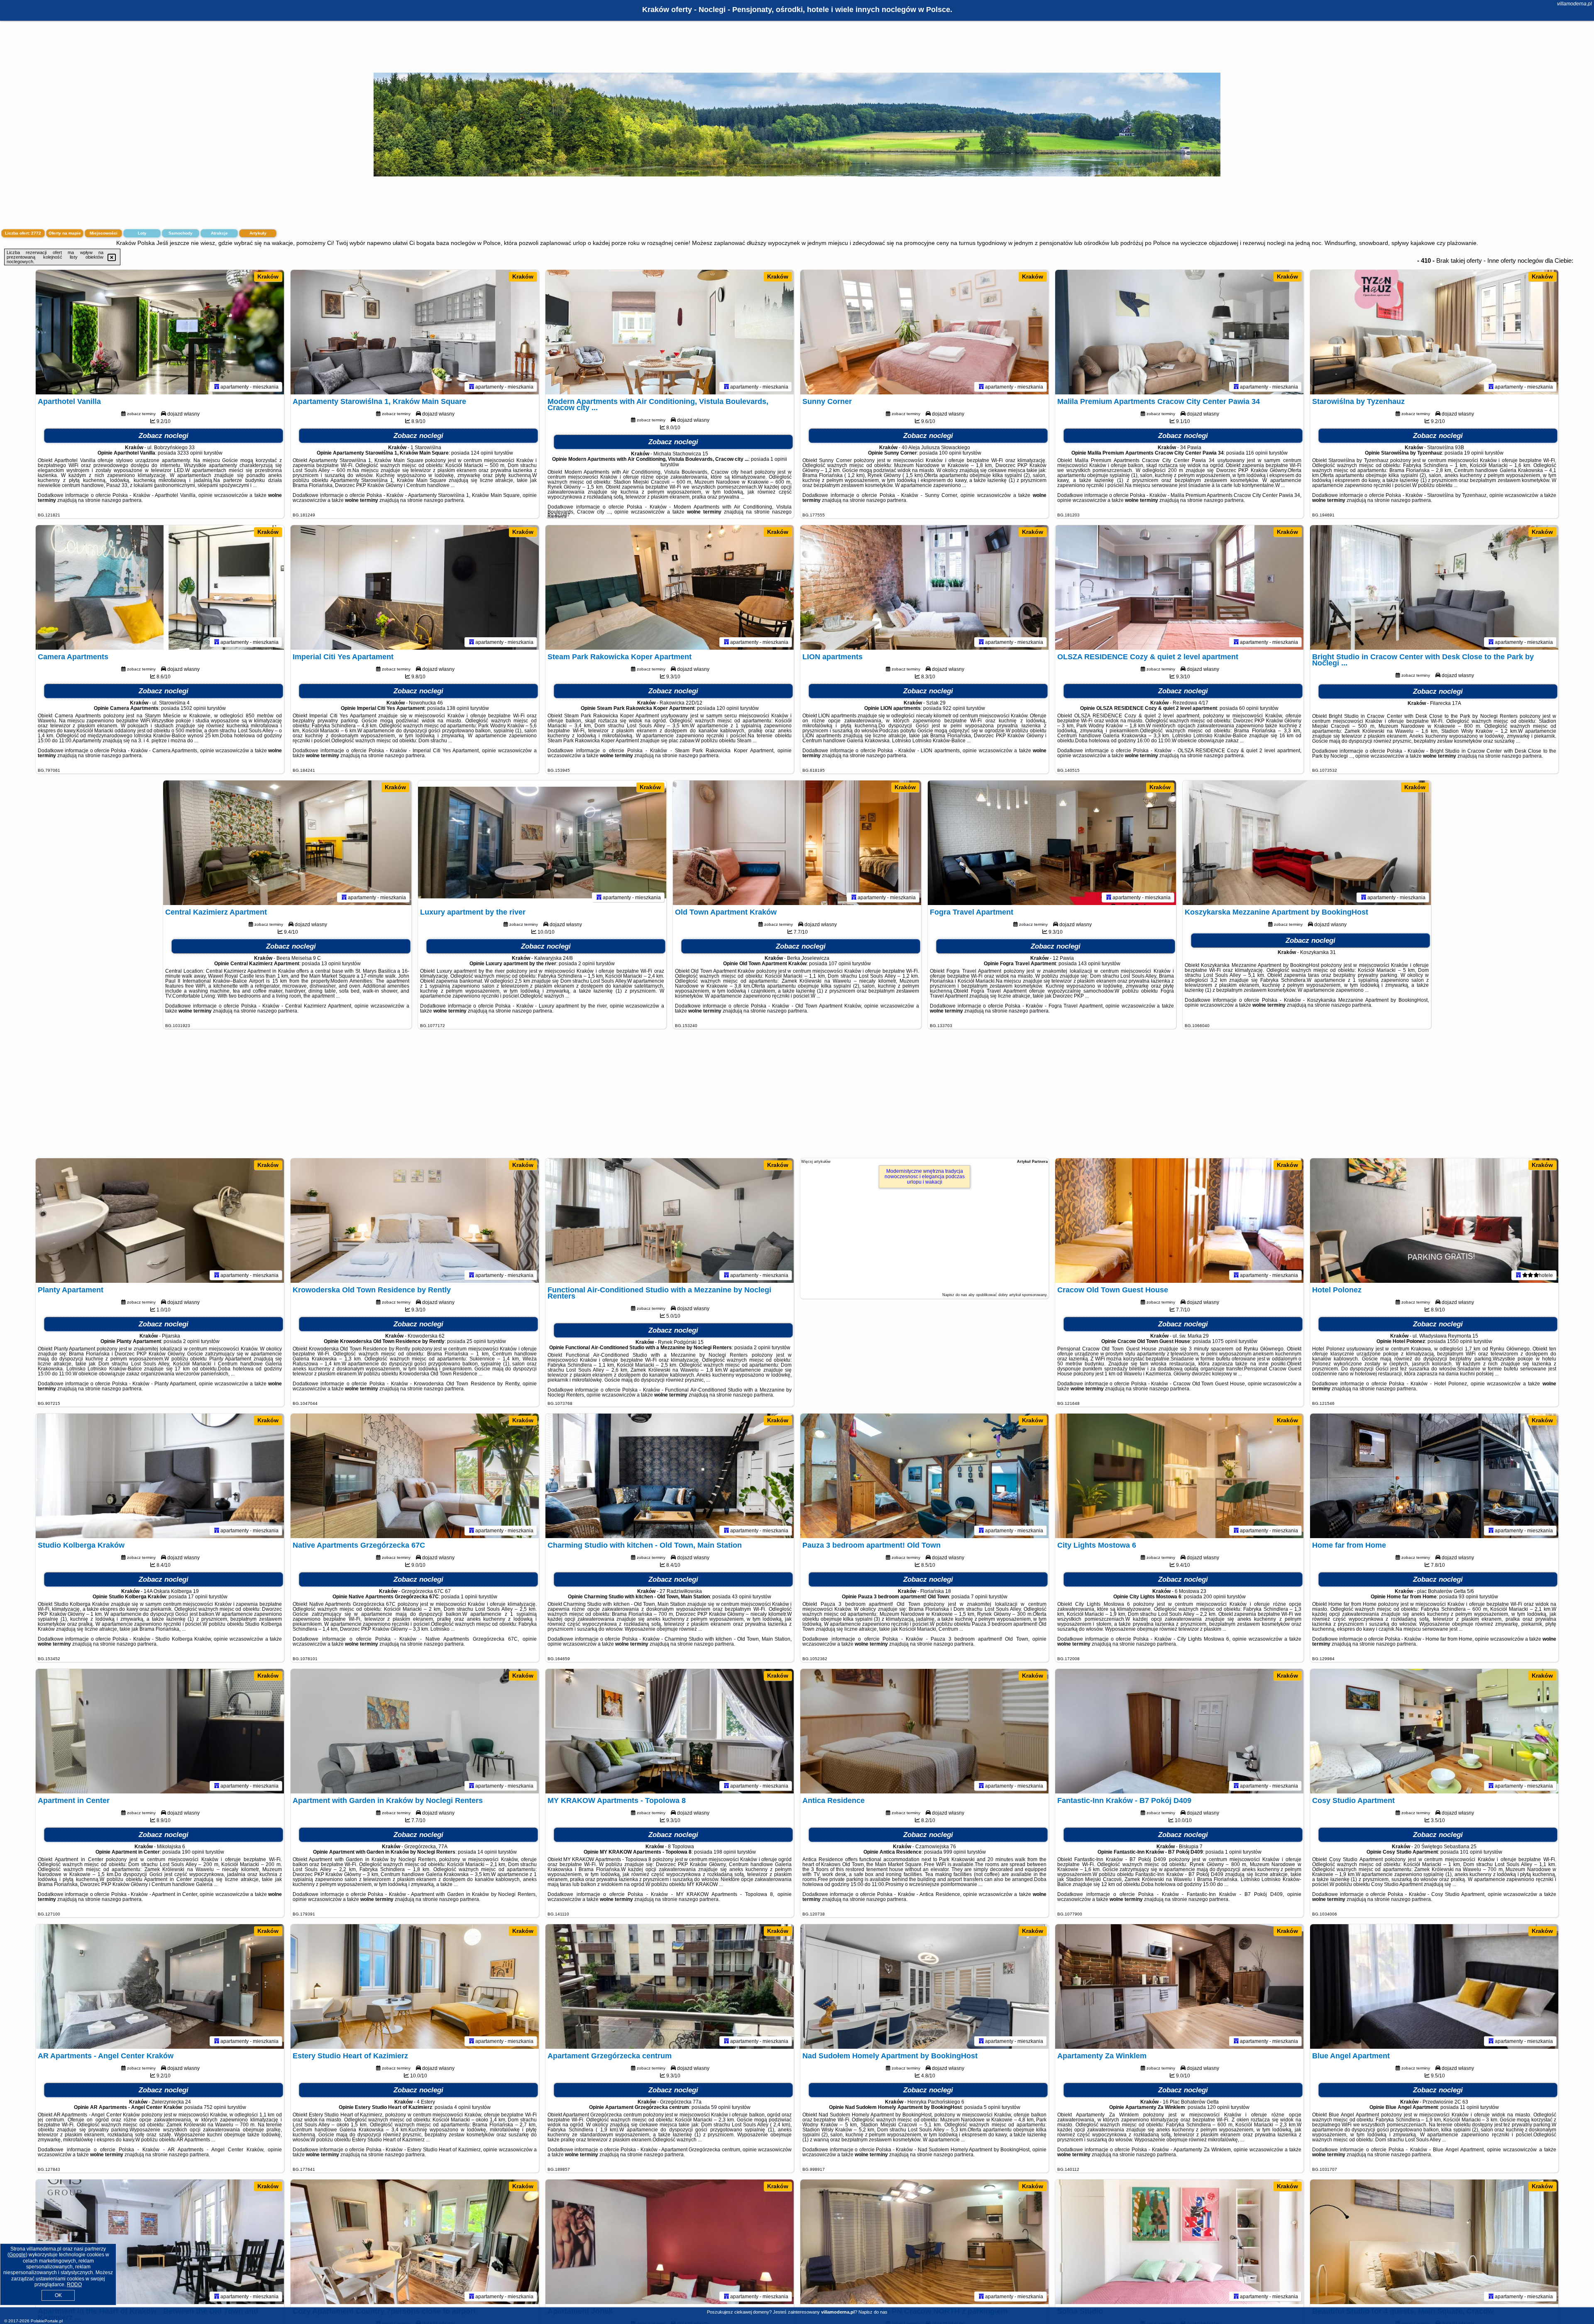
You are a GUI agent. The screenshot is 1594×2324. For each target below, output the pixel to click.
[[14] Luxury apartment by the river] (542, 843)
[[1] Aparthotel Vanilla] (160, 332)
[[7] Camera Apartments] (160, 587)
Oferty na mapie (65, 233)
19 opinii (1474, 453)
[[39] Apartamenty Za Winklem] (1179, 1986)
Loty (142, 233)
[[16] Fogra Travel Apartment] (1052, 843)
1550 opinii (1460, 1341)
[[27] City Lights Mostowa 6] (1179, 1476)
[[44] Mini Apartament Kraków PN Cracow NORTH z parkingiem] (924, 2242)
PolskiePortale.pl (47, 2321)
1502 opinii (193, 708)
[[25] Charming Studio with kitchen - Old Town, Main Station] (670, 1476)
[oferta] (217, 387)
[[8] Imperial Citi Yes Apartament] (415, 587)
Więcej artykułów (816, 1162)
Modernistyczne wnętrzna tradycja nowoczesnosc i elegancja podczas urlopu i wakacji (925, 1177)
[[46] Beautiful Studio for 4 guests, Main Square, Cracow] (1434, 2242)
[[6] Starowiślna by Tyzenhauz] (1434, 332)
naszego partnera (122, 500)
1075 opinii (1225, 1341)
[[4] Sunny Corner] (924, 332)
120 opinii (728, 708)
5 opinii (992, 2107)
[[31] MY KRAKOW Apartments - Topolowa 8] (670, 1731)
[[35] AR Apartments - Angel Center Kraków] (160, 1986)
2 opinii (587, 964)
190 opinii (193, 1852)
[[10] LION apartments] (924, 587)
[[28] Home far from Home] (1434, 1476)
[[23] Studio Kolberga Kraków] (160, 1476)
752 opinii (215, 2107)
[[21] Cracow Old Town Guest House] (1179, 1221)
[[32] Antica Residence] (924, 1731)
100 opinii (950, 453)
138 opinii (458, 708)
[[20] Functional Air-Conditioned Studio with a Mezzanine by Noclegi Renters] (670, 1221)
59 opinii (721, 2107)
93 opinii (1468, 1597)
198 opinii (725, 1852)
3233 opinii (190, 453)
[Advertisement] (797, 1098)
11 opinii (1469, 2107)
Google (17, 2255)
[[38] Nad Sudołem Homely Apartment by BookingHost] (924, 1986)
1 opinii (779, 459)
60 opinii (1249, 708)
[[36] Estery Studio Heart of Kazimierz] (415, 1986)
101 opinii (1471, 1852)
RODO (74, 2285)
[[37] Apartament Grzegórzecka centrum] (670, 1986)
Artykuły (258, 233)
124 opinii (482, 453)
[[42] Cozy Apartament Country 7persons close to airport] (415, 2242)
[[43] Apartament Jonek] (670, 2242)
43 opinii (742, 1597)
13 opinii (331, 964)
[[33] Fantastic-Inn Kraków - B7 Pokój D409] (1179, 1731)
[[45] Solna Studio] (1179, 2242)
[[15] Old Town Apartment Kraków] (797, 843)
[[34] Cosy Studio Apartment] (1434, 1731)
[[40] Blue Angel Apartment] (1434, 1986)
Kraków (268, 276)
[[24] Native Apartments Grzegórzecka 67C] (415, 1476)
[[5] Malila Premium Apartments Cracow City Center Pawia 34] (1179, 332)
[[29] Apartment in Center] (160, 1731)
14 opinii (487, 1852)
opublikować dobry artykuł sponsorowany (1011, 1295)
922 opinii (954, 708)
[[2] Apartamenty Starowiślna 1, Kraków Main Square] (415, 332)
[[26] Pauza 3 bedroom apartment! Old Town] (924, 1476)
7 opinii (979, 1597)
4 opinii (462, 2107)
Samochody (181, 233)
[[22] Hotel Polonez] (1434, 1221)
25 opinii (476, 1341)
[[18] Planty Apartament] (160, 1221)
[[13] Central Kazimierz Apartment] (287, 843)
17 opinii (198, 1597)
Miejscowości (104, 233)
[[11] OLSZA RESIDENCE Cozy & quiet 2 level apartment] (1179, 587)
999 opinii (955, 1852)
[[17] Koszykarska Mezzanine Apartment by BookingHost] (1307, 843)
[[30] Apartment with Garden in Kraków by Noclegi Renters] (415, 1731)
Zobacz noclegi (164, 436)
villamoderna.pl (1574, 4)
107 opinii (840, 964)
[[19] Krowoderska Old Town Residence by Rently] (415, 1221)
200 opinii (1215, 1597)
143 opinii (1089, 964)
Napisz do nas (873, 2312)
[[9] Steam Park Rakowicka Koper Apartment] (670, 587)
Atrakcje (219, 233)
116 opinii (1257, 453)
